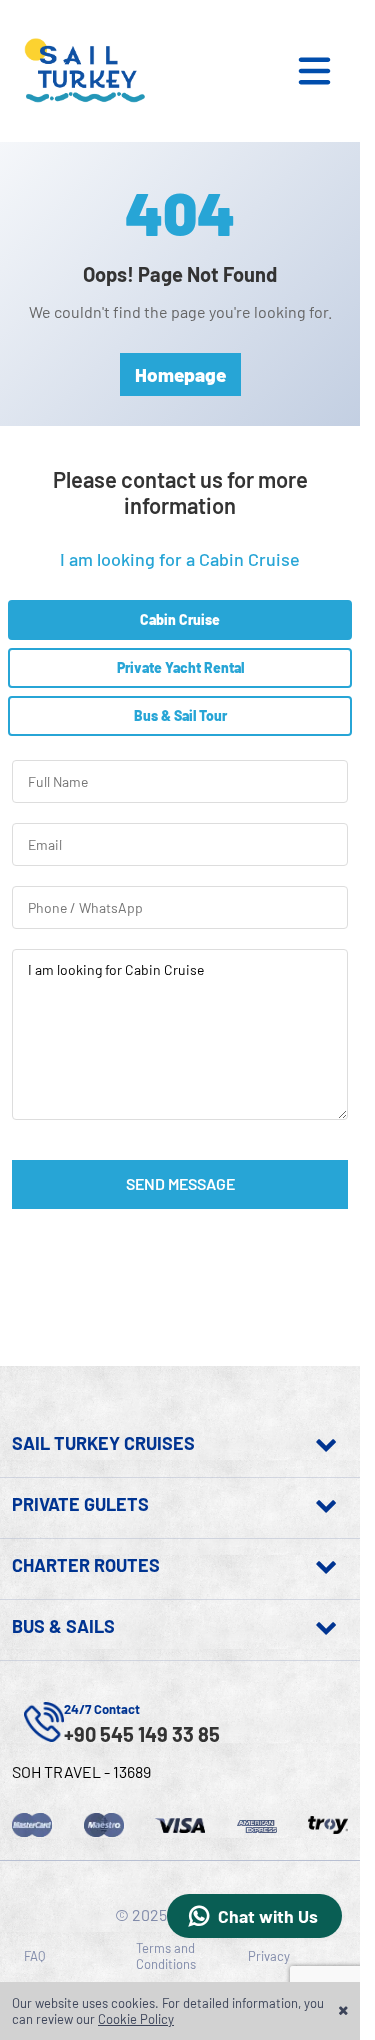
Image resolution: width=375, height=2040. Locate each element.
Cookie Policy (136, 2019)
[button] (325, 71)
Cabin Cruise (180, 619)
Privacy (269, 1956)
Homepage (180, 374)
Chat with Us (268, 1916)
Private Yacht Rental (180, 667)
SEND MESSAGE (180, 1183)
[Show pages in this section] (271, 1443)
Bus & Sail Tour (180, 715)
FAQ (34, 1956)
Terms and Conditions (166, 1956)
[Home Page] (82, 71)
